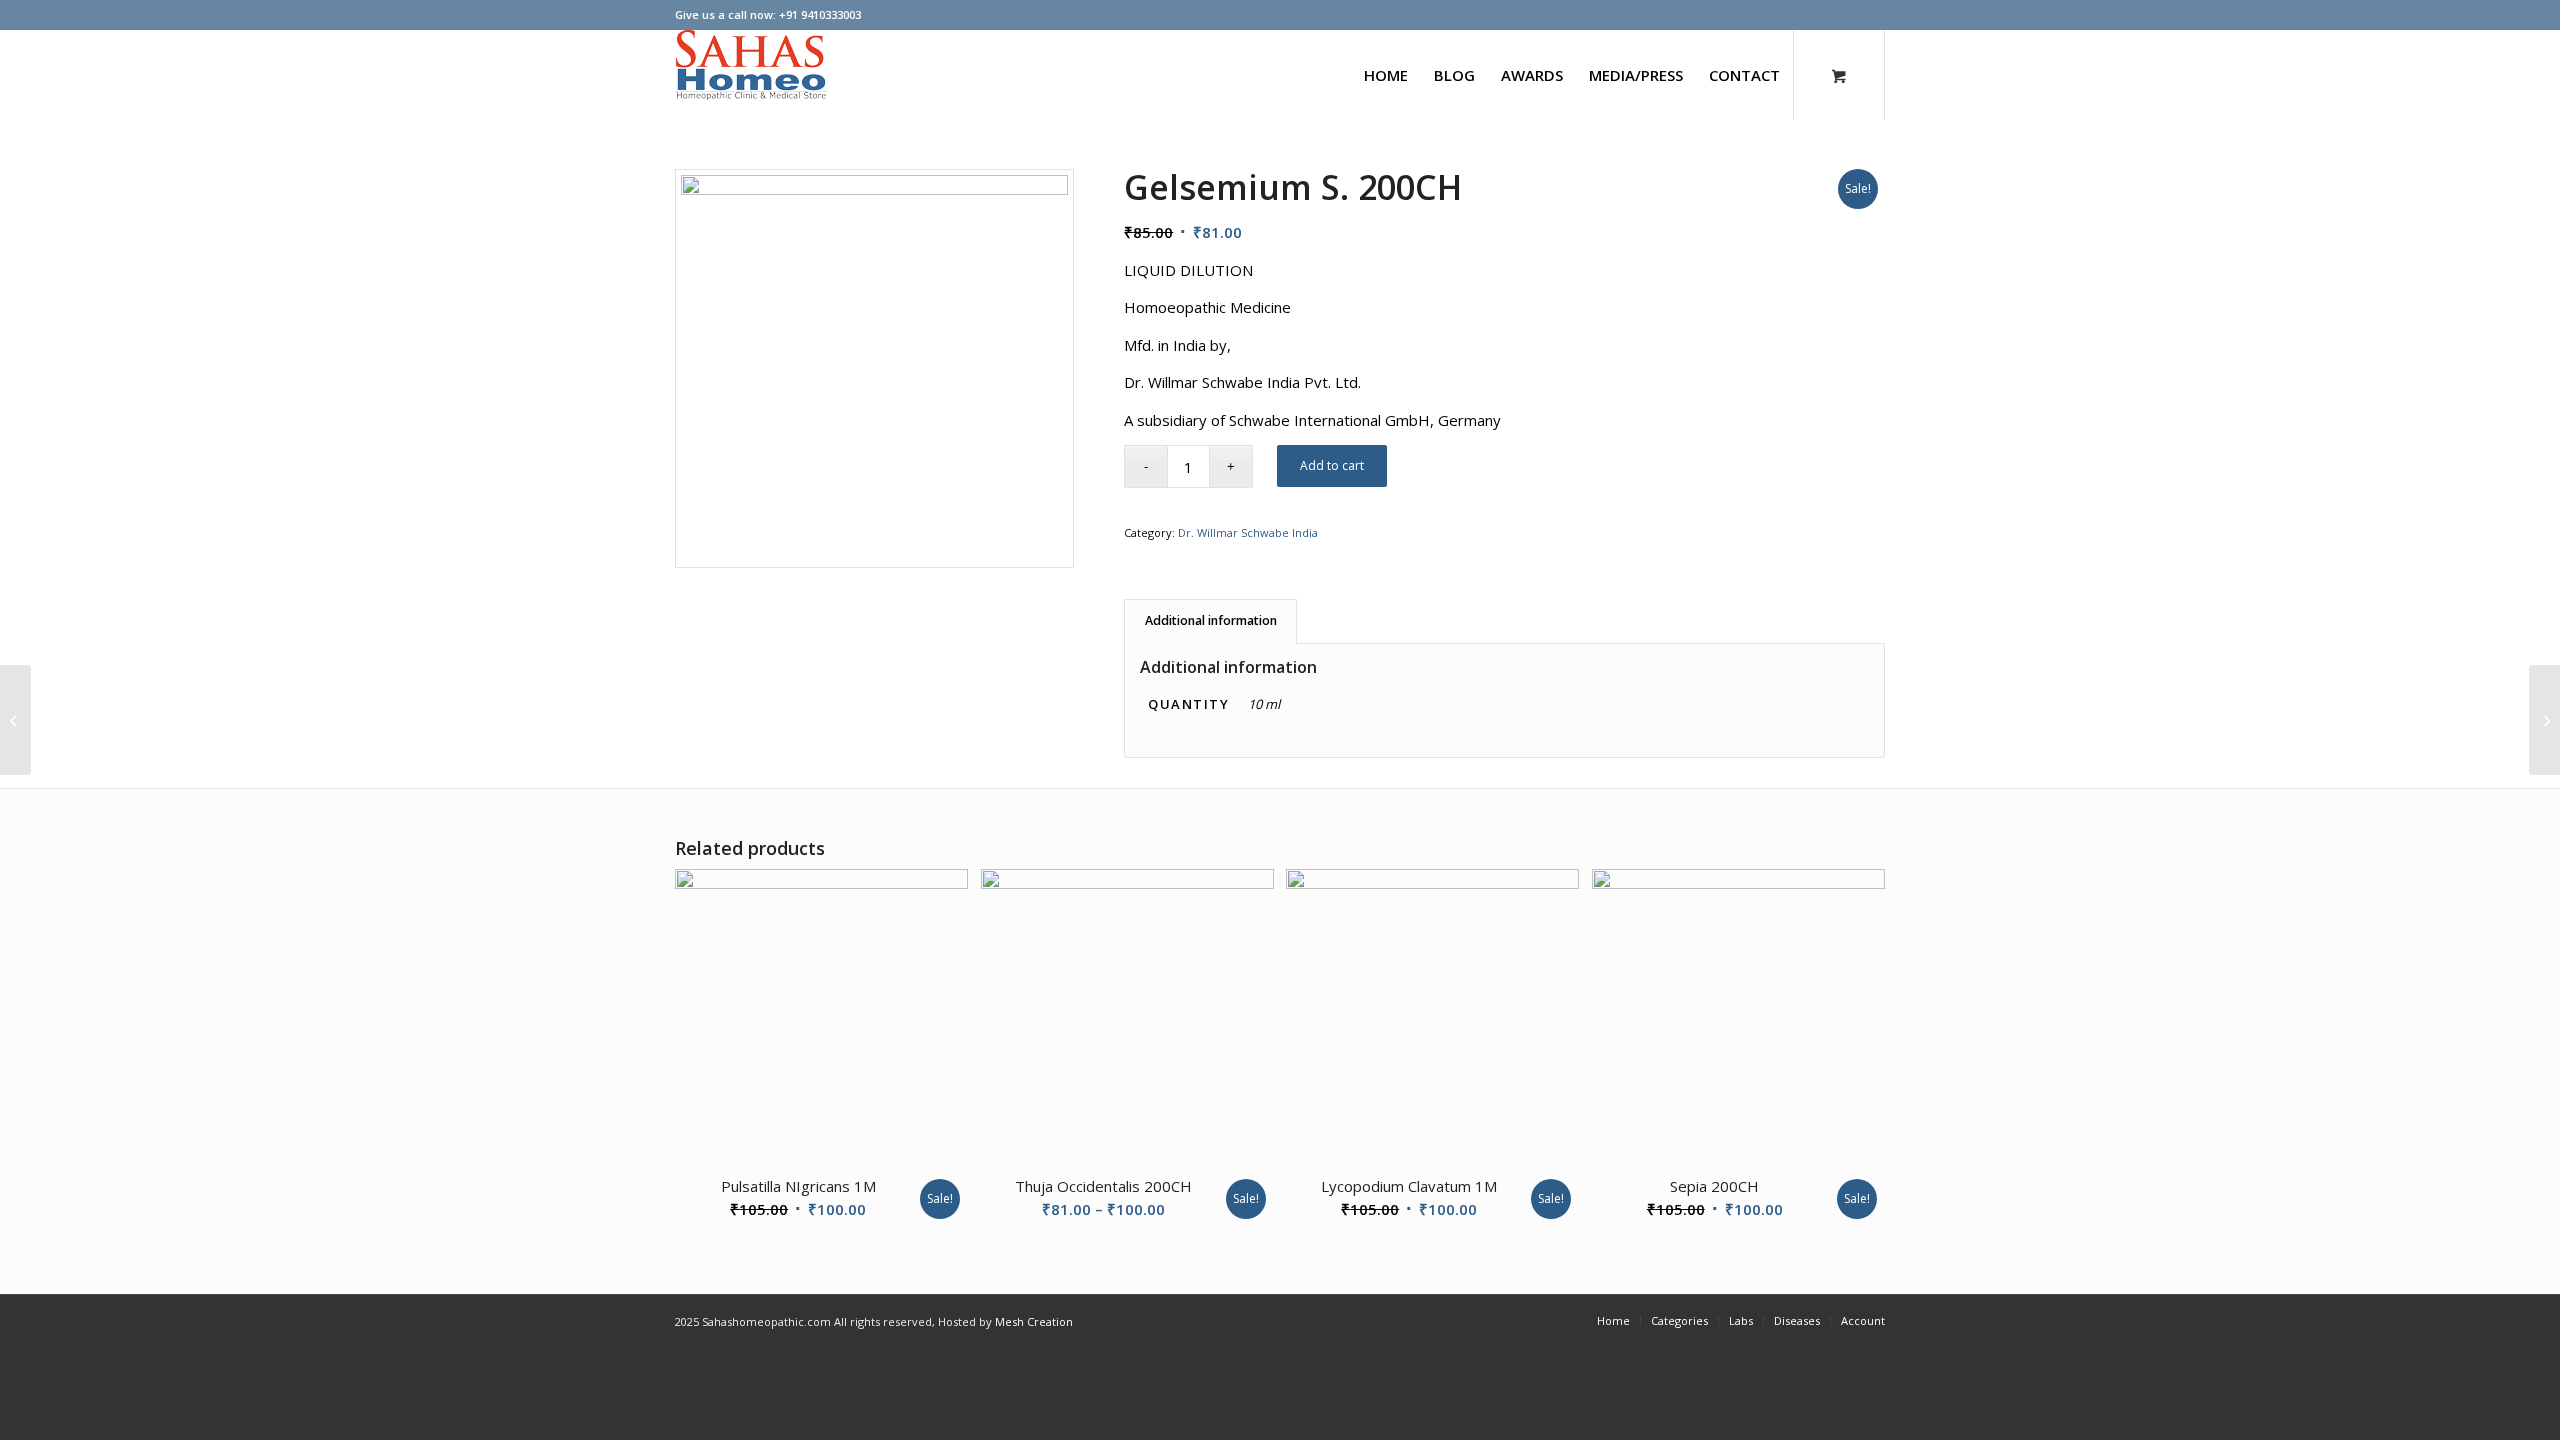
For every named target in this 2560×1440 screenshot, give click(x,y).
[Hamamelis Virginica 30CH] (15, 720)
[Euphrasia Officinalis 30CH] (2544, 720)
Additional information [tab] (1211, 620)
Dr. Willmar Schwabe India (1248, 532)
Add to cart (1332, 465)
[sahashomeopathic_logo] (751, 75)
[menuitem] (1386, 75)
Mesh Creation (1034, 1321)
